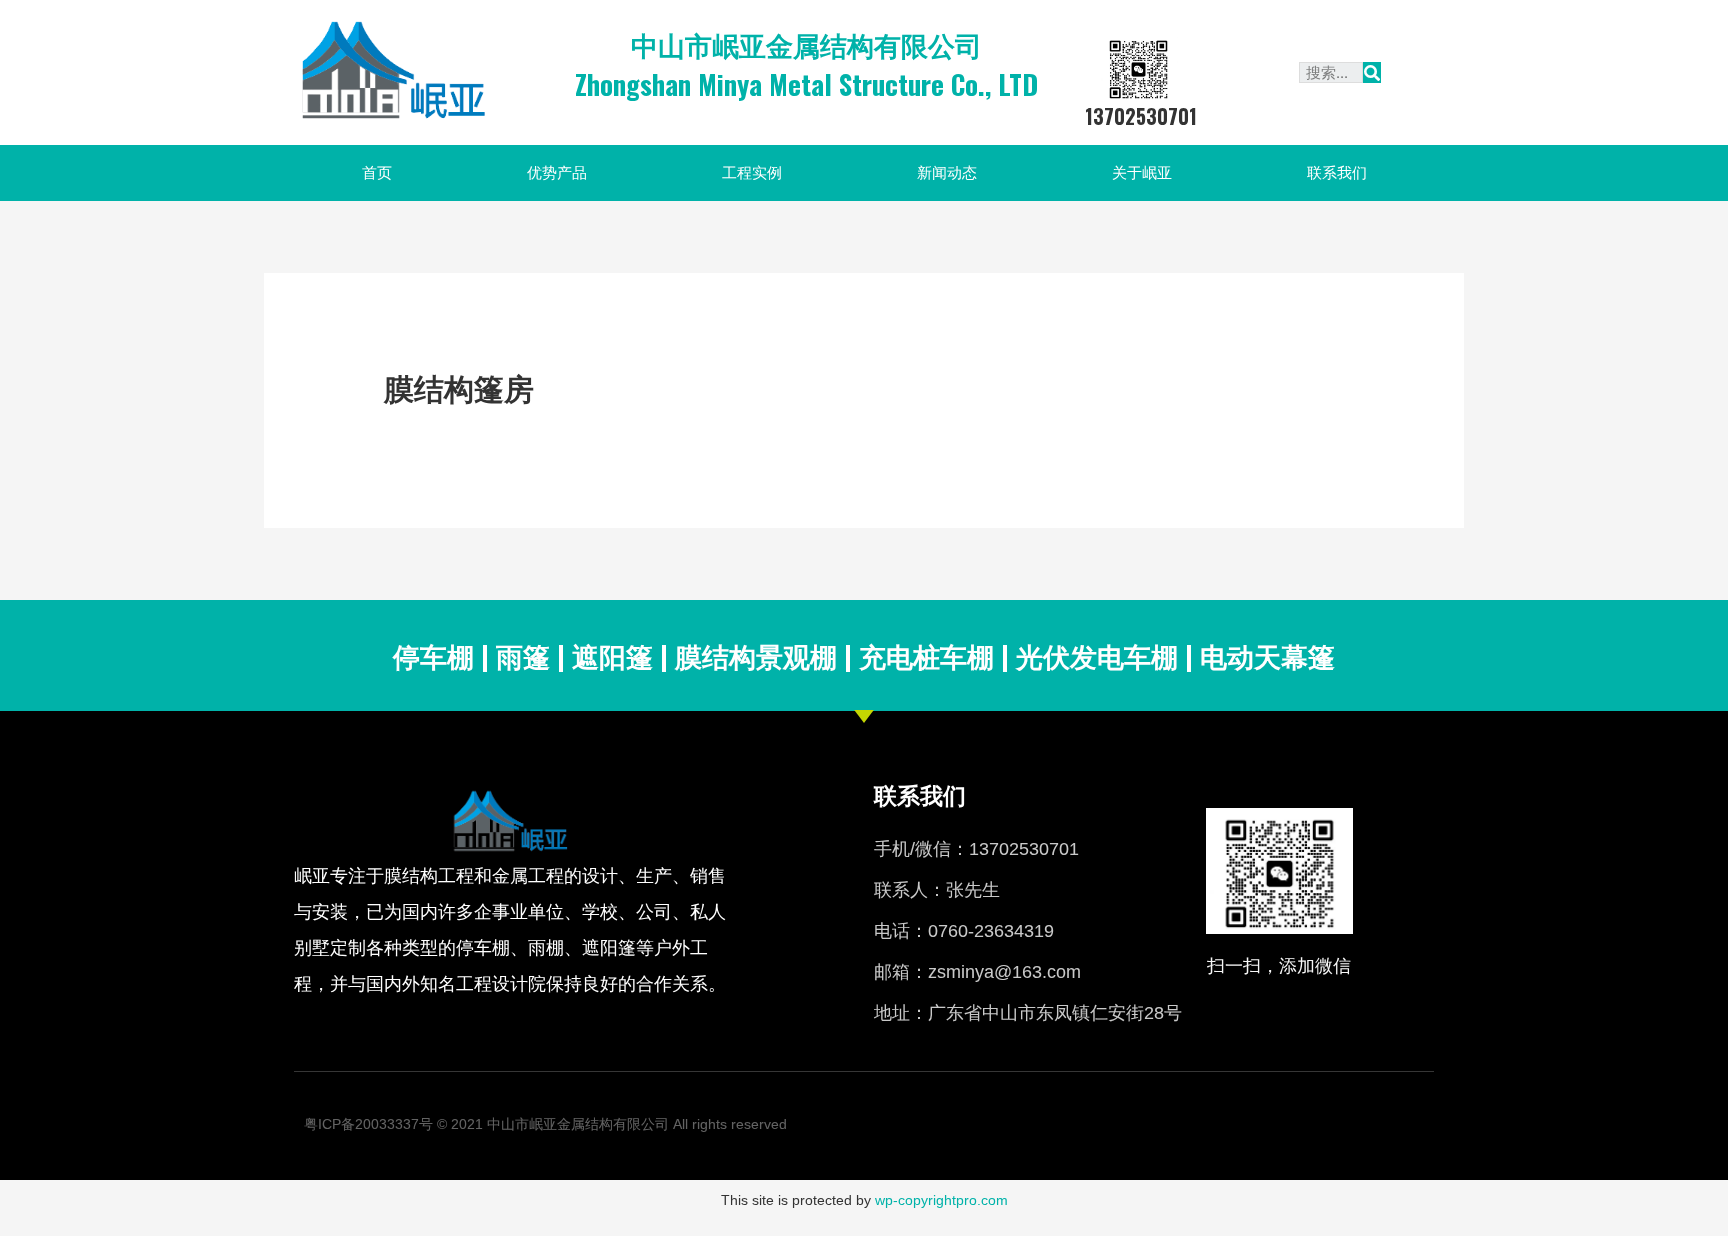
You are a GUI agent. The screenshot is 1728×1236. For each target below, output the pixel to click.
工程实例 (752, 172)
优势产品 (557, 172)
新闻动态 (947, 172)
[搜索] (1372, 72)
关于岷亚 (1142, 172)
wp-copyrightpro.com (941, 1200)
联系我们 (1337, 172)
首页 (377, 172)
